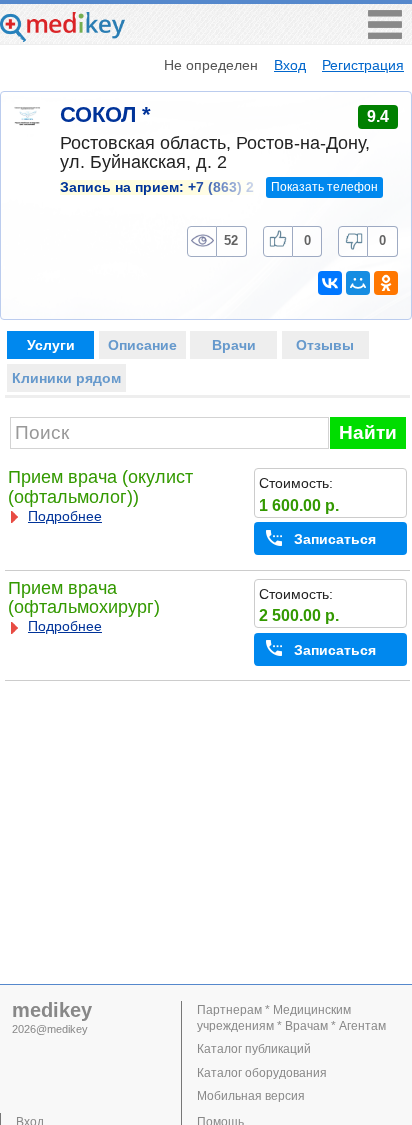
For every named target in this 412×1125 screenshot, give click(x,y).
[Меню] (385, 33)
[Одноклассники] (386, 283)
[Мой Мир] (358, 283)
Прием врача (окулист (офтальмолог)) (100, 486)
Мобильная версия (251, 1096)
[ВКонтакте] (330, 283)
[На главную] (62, 36)
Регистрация (363, 65)
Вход (290, 65)
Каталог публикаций (254, 1049)
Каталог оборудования (262, 1073)
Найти (368, 432)
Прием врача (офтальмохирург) (84, 597)
